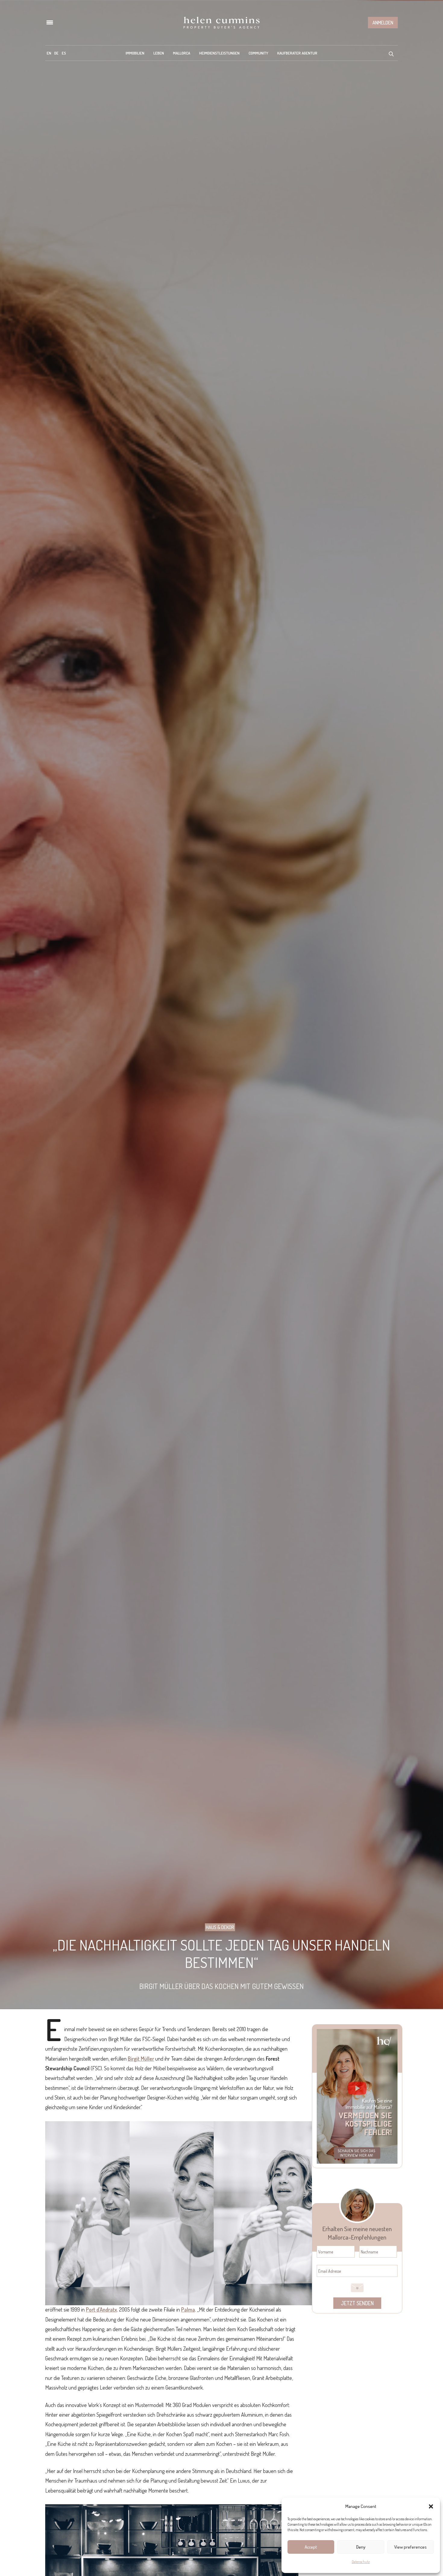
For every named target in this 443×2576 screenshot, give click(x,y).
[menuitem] (49, 53)
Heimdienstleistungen (219, 53)
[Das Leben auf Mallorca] (222, 23)
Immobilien (135, 53)
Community (258, 53)
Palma (188, 2309)
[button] (431, 2506)
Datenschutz (361, 2562)
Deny (361, 2547)
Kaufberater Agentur (297, 53)
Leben (159, 53)
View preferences (410, 2547)
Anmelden (383, 23)
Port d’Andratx (101, 2309)
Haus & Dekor (220, 1927)
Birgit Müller (141, 2059)
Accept (311, 2547)
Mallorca (182, 53)
